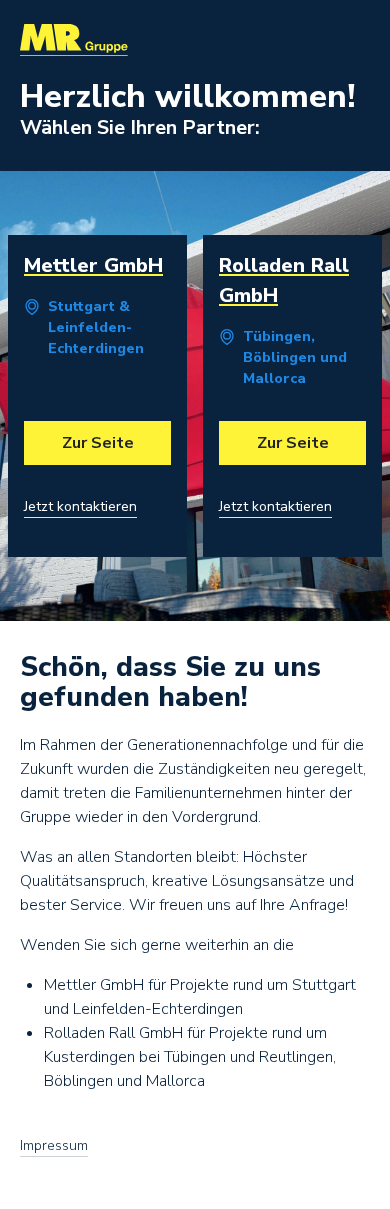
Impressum (54, 1146)
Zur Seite (98, 443)
